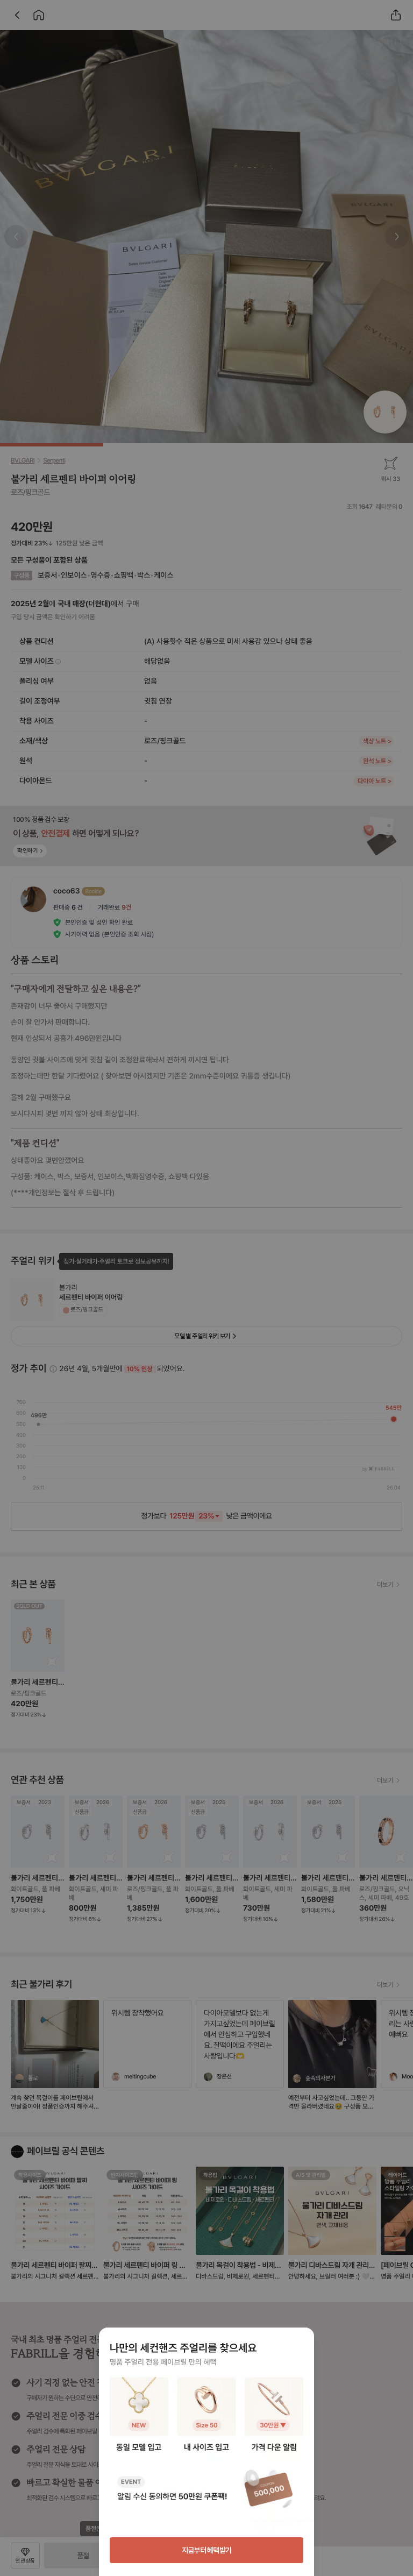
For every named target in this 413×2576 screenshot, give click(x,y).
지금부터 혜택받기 (207, 2550)
